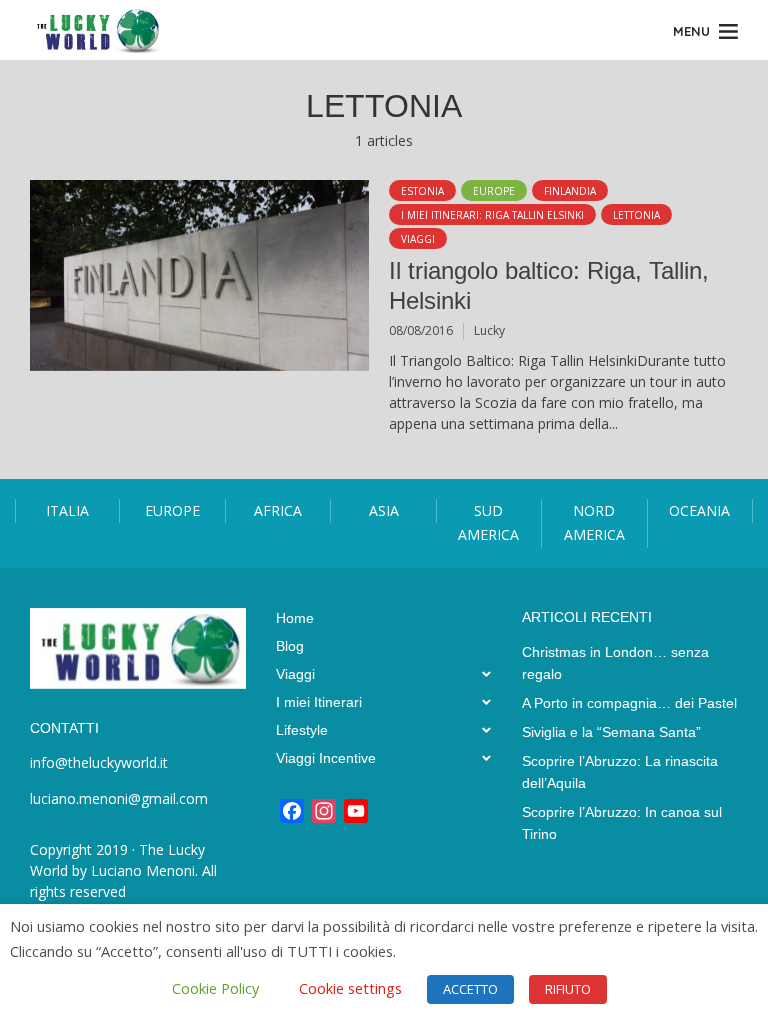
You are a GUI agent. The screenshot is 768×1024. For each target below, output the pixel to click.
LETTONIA (636, 215)
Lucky (489, 330)
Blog (290, 646)
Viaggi (418, 239)
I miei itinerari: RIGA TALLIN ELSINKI (492, 215)
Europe (494, 191)
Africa (278, 510)
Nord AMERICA (594, 523)
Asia (384, 510)
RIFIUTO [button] (568, 989)
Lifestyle (302, 730)
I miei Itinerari (319, 702)
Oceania (699, 510)
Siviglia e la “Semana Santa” (611, 732)
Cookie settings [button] (350, 988)
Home (295, 618)
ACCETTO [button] (470, 989)
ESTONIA (422, 191)
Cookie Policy (215, 988)
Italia (67, 510)
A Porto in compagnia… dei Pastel (629, 703)
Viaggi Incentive (326, 758)
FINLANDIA (570, 191)
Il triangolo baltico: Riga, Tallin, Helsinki (549, 285)
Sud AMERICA (488, 523)
